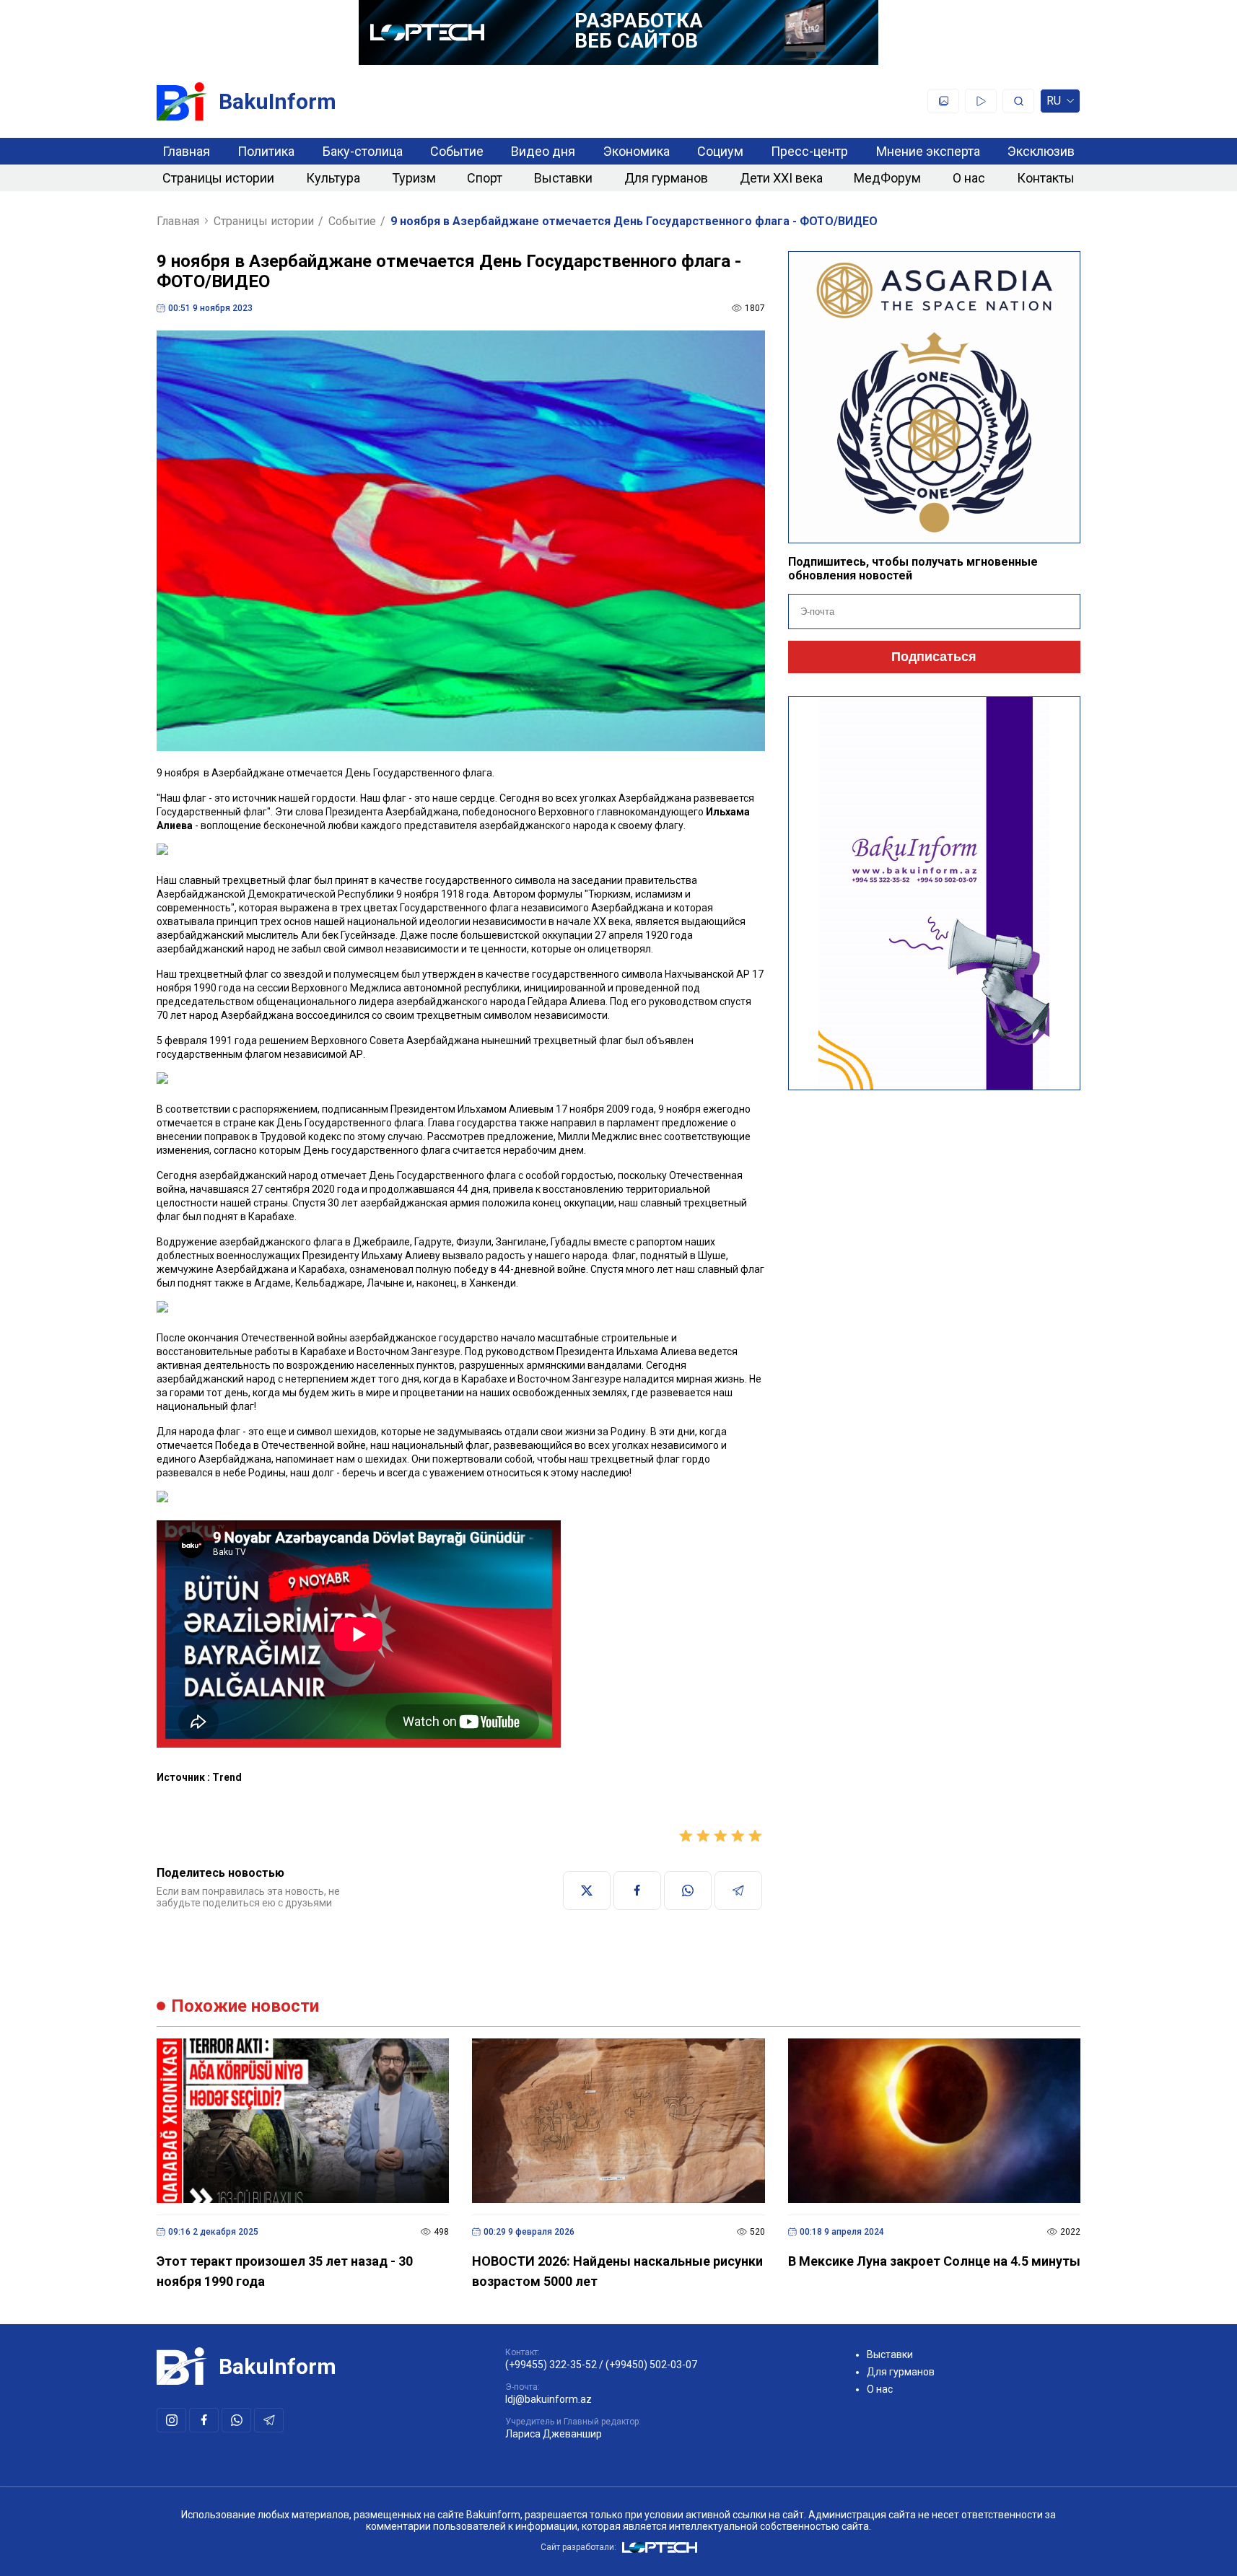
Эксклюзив (1041, 151)
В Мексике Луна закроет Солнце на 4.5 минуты (934, 2261)
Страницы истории (218, 178)
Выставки (563, 178)
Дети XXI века (781, 178)
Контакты (1046, 178)
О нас (969, 178)
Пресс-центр (809, 151)
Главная (186, 151)
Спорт (485, 178)
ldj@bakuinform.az (548, 2399)
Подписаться (934, 657)
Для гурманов (666, 178)
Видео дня (543, 151)
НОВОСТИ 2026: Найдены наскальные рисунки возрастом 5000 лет (617, 2271)
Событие (457, 151)
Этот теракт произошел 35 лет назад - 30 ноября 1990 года (285, 2271)
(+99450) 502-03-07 (651, 2365)
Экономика (637, 151)
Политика (266, 151)
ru (1054, 104)
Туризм (414, 178)
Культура (333, 178)
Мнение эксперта (928, 151)
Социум (720, 151)
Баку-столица (363, 151)
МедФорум (887, 178)
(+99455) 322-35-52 (551, 2365)
